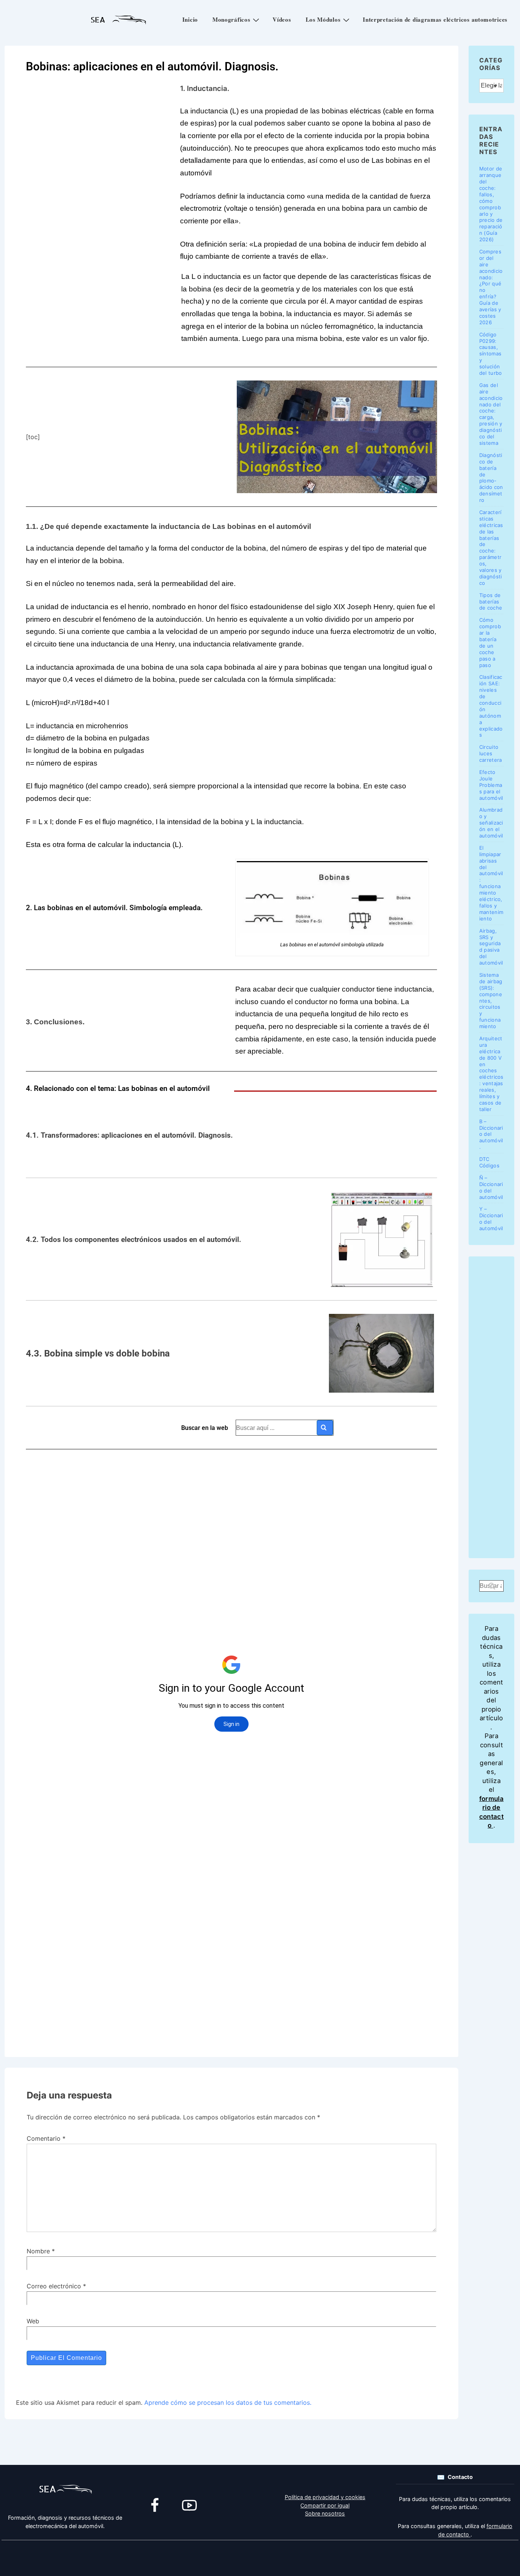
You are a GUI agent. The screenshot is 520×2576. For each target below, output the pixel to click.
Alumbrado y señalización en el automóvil (491, 823)
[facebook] (155, 2506)
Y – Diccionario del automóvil (491, 1219)
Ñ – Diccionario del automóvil (491, 1187)
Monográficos (231, 19)
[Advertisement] (231, 1989)
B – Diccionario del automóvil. (491, 1134)
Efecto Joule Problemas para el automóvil (491, 785)
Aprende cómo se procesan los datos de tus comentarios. (228, 2402)
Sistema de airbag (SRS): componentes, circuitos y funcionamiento (491, 1001)
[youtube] (190, 2506)
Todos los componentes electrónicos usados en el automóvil (140, 1240)
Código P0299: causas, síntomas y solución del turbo (491, 354)
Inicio (190, 19)
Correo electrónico (54, 2286)
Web (33, 2321)
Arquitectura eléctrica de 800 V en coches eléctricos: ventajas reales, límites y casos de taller (491, 1074)
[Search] (325, 1428)
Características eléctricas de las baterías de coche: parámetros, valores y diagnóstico (491, 548)
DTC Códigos (489, 1162)
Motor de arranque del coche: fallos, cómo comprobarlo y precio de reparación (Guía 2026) (491, 204)
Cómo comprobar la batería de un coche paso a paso (490, 642)
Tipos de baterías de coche (491, 602)
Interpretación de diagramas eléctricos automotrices (435, 19)
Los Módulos (323, 19)
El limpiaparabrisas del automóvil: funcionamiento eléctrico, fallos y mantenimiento (491, 883)
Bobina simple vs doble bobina (106, 1353)
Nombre (38, 2251)
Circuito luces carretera (491, 753)
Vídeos (282, 19)
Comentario (46, 2138)
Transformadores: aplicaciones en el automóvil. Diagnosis (136, 1135)
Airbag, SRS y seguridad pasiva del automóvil (491, 947)
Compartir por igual (325, 2505)
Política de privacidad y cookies (325, 2497)
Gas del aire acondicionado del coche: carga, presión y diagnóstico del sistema (491, 414)
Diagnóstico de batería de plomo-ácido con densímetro (491, 478)
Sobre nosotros (325, 2513)
